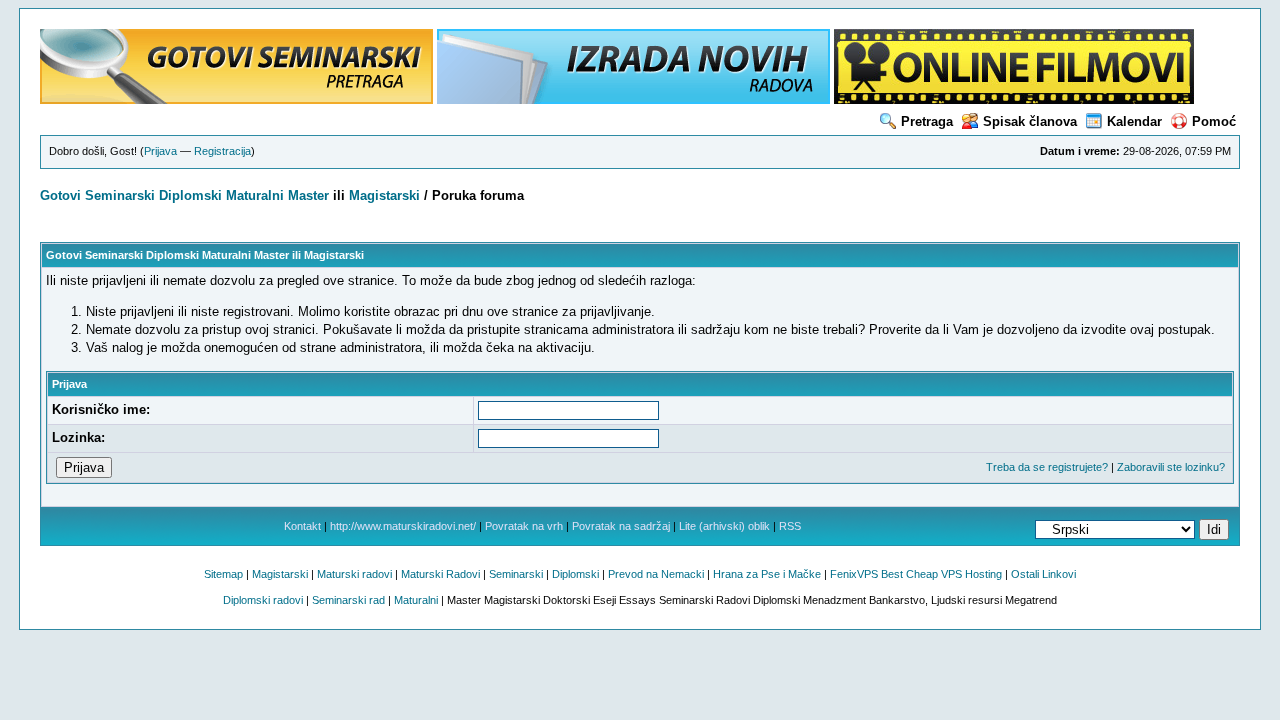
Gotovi (62, 195)
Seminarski (120, 195)
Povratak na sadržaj (621, 526)
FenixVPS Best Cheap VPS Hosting (916, 574)
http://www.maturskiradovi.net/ (403, 526)
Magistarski (384, 195)
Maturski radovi (354, 574)
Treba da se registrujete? (1047, 467)
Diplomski (190, 195)
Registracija (222, 151)
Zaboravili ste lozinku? (1171, 467)
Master (308, 195)
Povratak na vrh (524, 526)
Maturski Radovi (440, 574)
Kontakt (302, 526)
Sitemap (223, 574)
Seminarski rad (348, 600)
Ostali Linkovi (1043, 574)
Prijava (160, 151)
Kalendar (1134, 121)
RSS (790, 526)
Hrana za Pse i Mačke (767, 574)
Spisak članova (1030, 121)
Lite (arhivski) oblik (724, 526)
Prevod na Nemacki (656, 574)
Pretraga (927, 121)
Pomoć (1214, 121)
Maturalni (255, 195)
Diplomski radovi (263, 600)
